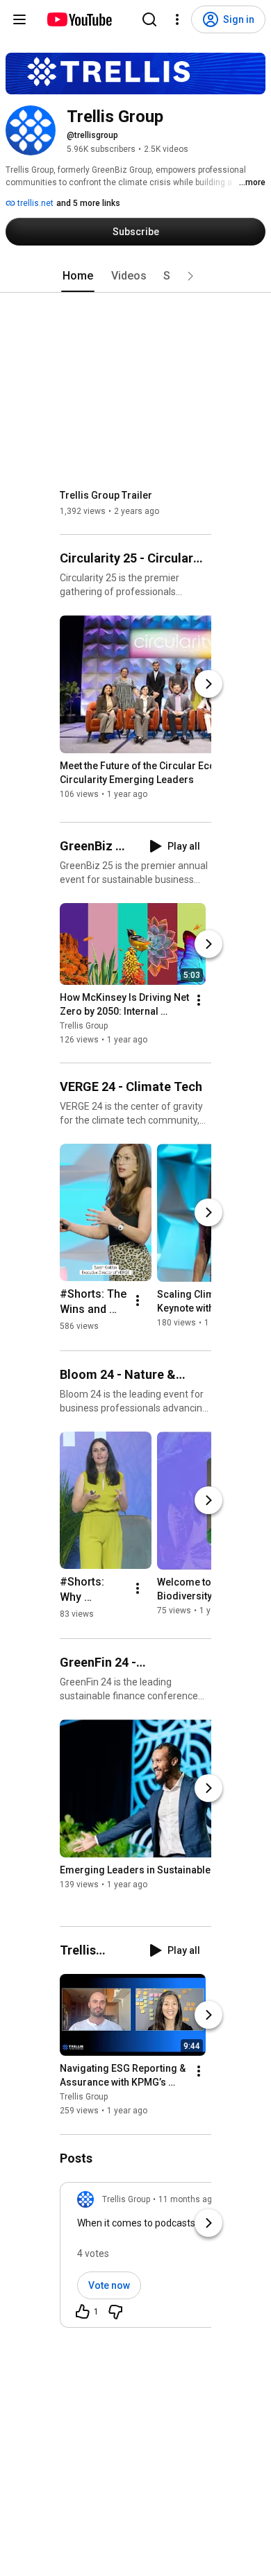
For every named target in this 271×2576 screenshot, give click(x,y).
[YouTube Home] (79, 19)
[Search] (149, 19)
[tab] (78, 276)
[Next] (208, 684)
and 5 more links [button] (88, 203)
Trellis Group (84, 1026)
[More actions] (199, 1000)
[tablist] (135, 276)
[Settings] (177, 19)
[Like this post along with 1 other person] (83, 2312)
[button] (190, 276)
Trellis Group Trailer (106, 495)
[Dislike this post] (115, 2312)
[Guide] (19, 19)
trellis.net (34, 203)
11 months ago (188, 2199)
